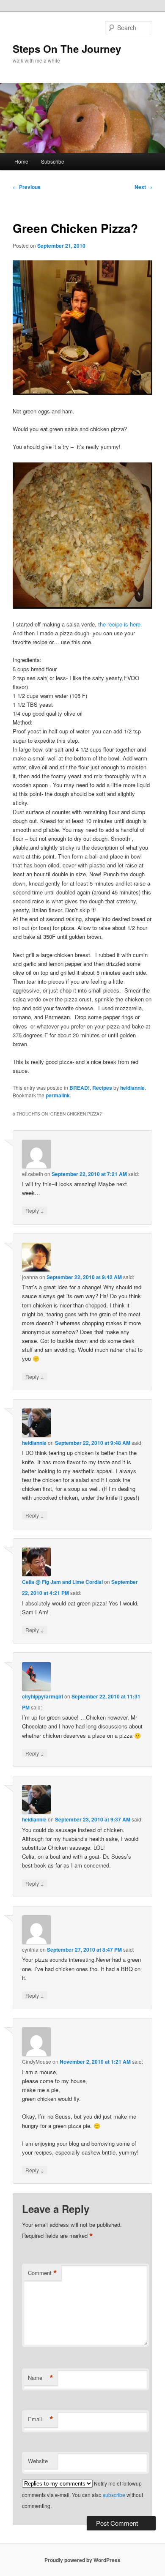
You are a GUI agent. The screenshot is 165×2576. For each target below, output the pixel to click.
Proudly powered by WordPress (82, 2560)
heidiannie (132, 1088)
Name (41, 2378)
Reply (35, 1210)
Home (21, 161)
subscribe (114, 2495)
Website (38, 2461)
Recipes (102, 1088)
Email (41, 2419)
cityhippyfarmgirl (43, 1696)
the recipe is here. (120, 624)
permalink (58, 1095)
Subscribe (53, 161)
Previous (27, 187)
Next (143, 187)
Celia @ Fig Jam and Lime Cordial (62, 1582)
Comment (43, 2273)
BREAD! (80, 1088)
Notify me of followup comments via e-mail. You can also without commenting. (82, 2494)
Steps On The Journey (67, 49)
